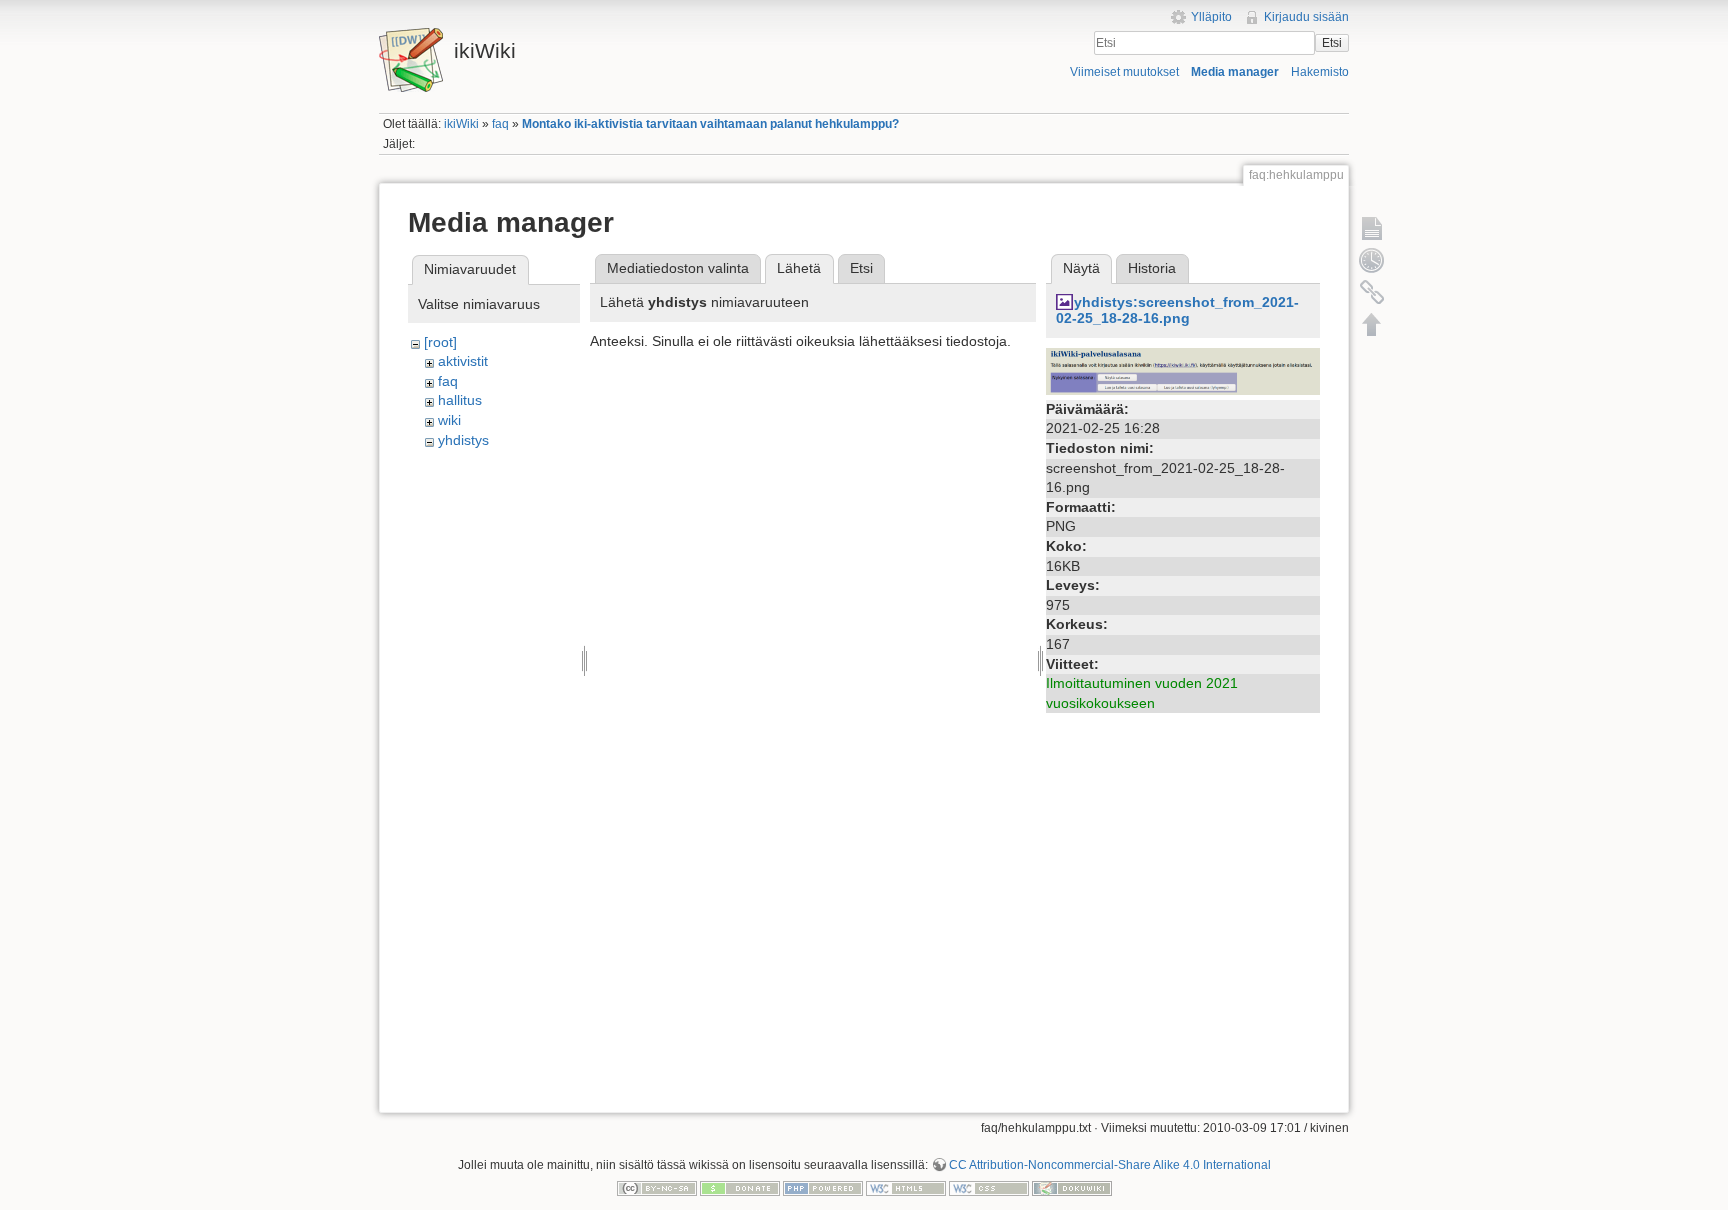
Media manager (1235, 72)
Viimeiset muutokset (1124, 72)
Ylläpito (1211, 17)
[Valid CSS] (989, 1188)
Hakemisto (1320, 72)
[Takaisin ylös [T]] (1372, 324)
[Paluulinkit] (1372, 292)
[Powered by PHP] (823, 1188)
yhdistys (463, 440)
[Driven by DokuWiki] (1072, 1188)
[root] (440, 342)
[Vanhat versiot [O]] (1372, 260)
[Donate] (740, 1188)
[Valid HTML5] (906, 1188)
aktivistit (463, 361)
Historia (1152, 268)
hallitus (460, 400)
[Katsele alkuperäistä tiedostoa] (1183, 370)
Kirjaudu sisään (1306, 17)
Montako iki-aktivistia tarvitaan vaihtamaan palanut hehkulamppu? (710, 124)
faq (500, 124)
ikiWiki (461, 124)
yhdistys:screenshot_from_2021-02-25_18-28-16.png (1177, 310)
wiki (449, 420)
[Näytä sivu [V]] (1372, 228)
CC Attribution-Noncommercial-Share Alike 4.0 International (1110, 1165)
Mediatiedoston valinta (678, 268)
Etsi (1332, 43)
